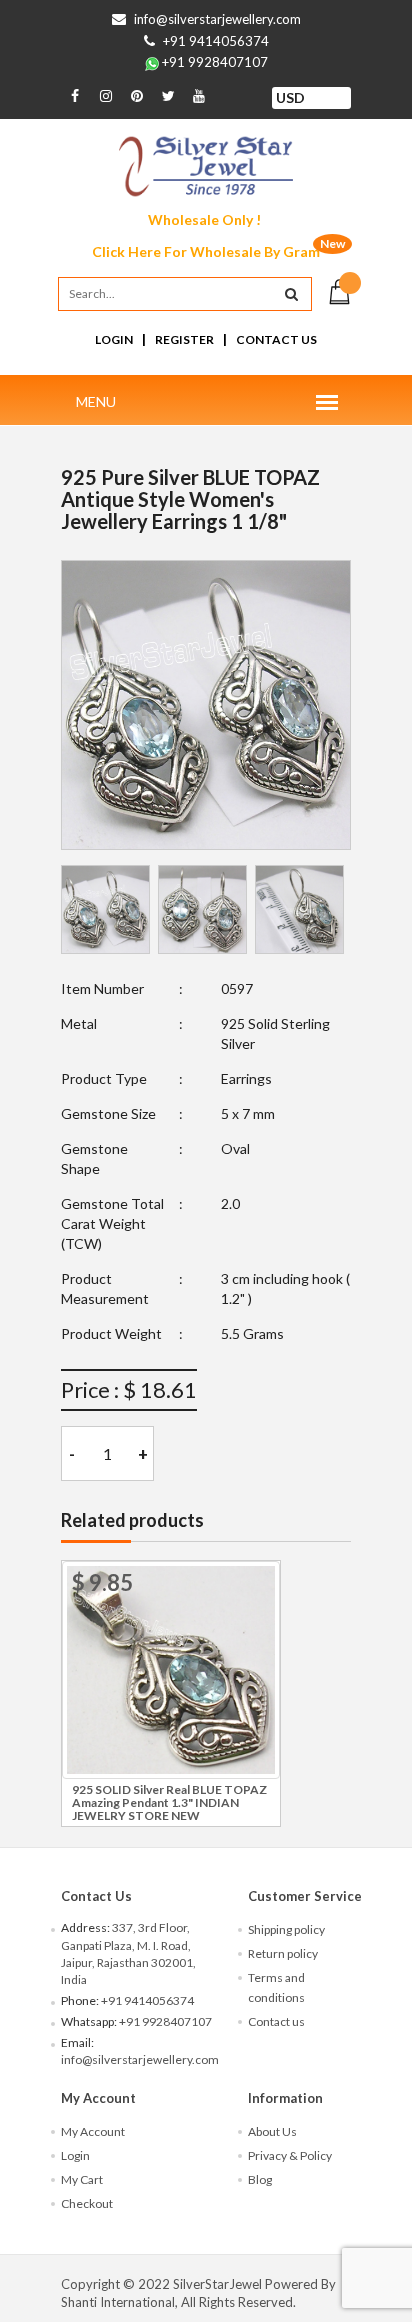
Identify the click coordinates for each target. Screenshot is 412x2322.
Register (184, 339)
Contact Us (276, 339)
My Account (93, 2131)
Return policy (283, 1953)
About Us (272, 2131)
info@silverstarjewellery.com (217, 19)
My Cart (82, 2179)
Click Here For (206, 251)
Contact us (276, 2021)
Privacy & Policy (290, 2155)
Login (114, 339)
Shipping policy (286, 1929)
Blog (260, 2179)
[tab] (105, 909)
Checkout (87, 2203)
